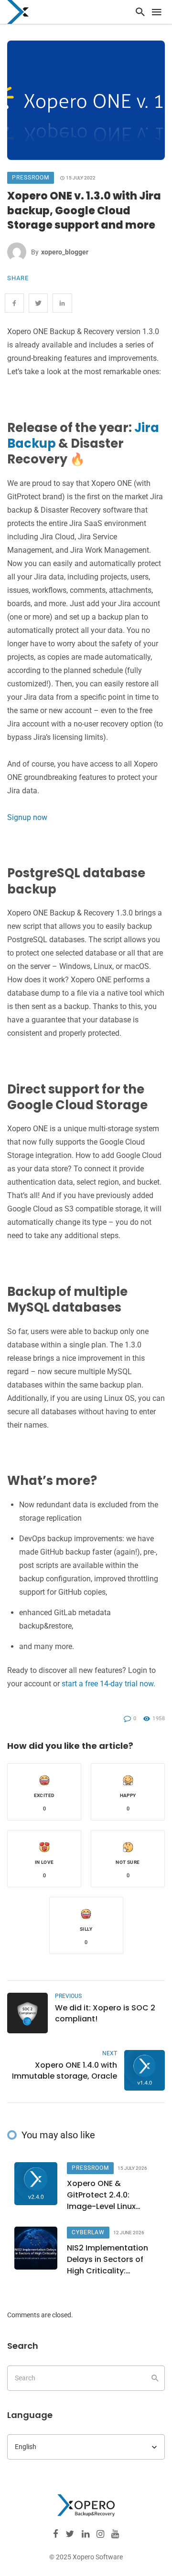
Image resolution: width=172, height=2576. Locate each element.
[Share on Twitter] (38, 303)
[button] (44, 1792)
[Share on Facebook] (14, 303)
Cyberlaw (88, 2232)
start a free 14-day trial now (107, 1684)
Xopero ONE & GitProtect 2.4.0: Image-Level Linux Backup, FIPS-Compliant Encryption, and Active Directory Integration (110, 2195)
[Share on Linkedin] (62, 303)
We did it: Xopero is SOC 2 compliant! (105, 2013)
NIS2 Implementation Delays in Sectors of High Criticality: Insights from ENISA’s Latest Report (107, 2260)
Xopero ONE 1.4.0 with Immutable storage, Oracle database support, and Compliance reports (64, 2071)
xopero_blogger (65, 252)
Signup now (27, 817)
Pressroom (31, 178)
